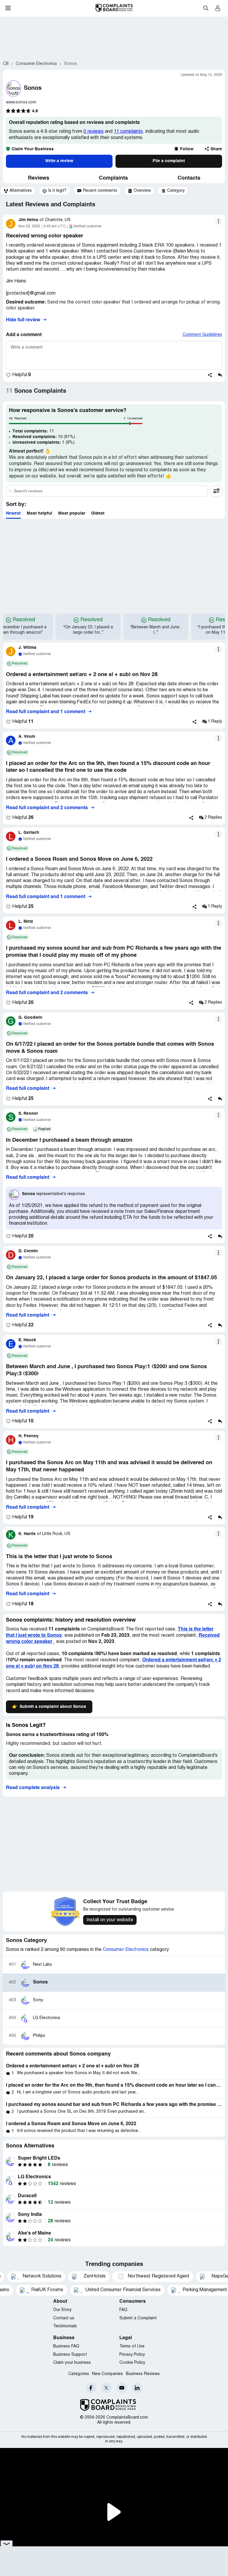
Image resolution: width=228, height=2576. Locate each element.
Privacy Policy (132, 2355)
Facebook (91, 2388)
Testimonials (65, 2326)
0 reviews (94, 132)
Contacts (189, 178)
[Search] (107, 491)
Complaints (113, 178)
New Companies (107, 2374)
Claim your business (72, 2363)
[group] (18, 191)
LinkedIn (137, 2388)
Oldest (98, 513)
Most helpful (39, 513)
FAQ (123, 2310)
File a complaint (169, 161)
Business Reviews (143, 2374)
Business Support (70, 2355)
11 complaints (128, 132)
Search (206, 8)
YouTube (122, 2388)
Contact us (64, 2318)
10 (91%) (44, 437)
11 (33, 431)
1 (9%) (43, 443)
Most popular (72, 513)
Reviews (39, 178)
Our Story (62, 2310)
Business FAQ (66, 2346)
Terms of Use (132, 2346)
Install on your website (110, 1920)
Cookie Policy (132, 2363)
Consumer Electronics (126, 1950)
